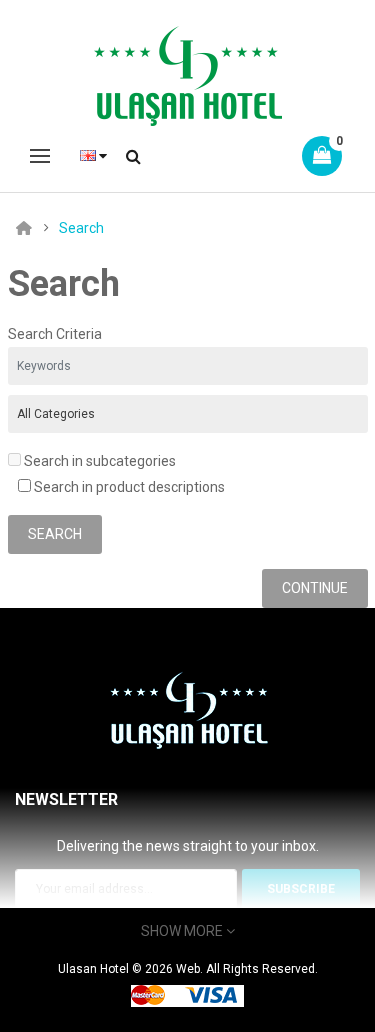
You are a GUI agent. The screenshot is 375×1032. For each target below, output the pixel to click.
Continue (315, 588)
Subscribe (301, 889)
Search (81, 228)
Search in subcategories (98, 461)
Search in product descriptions (128, 487)
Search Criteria (55, 334)
